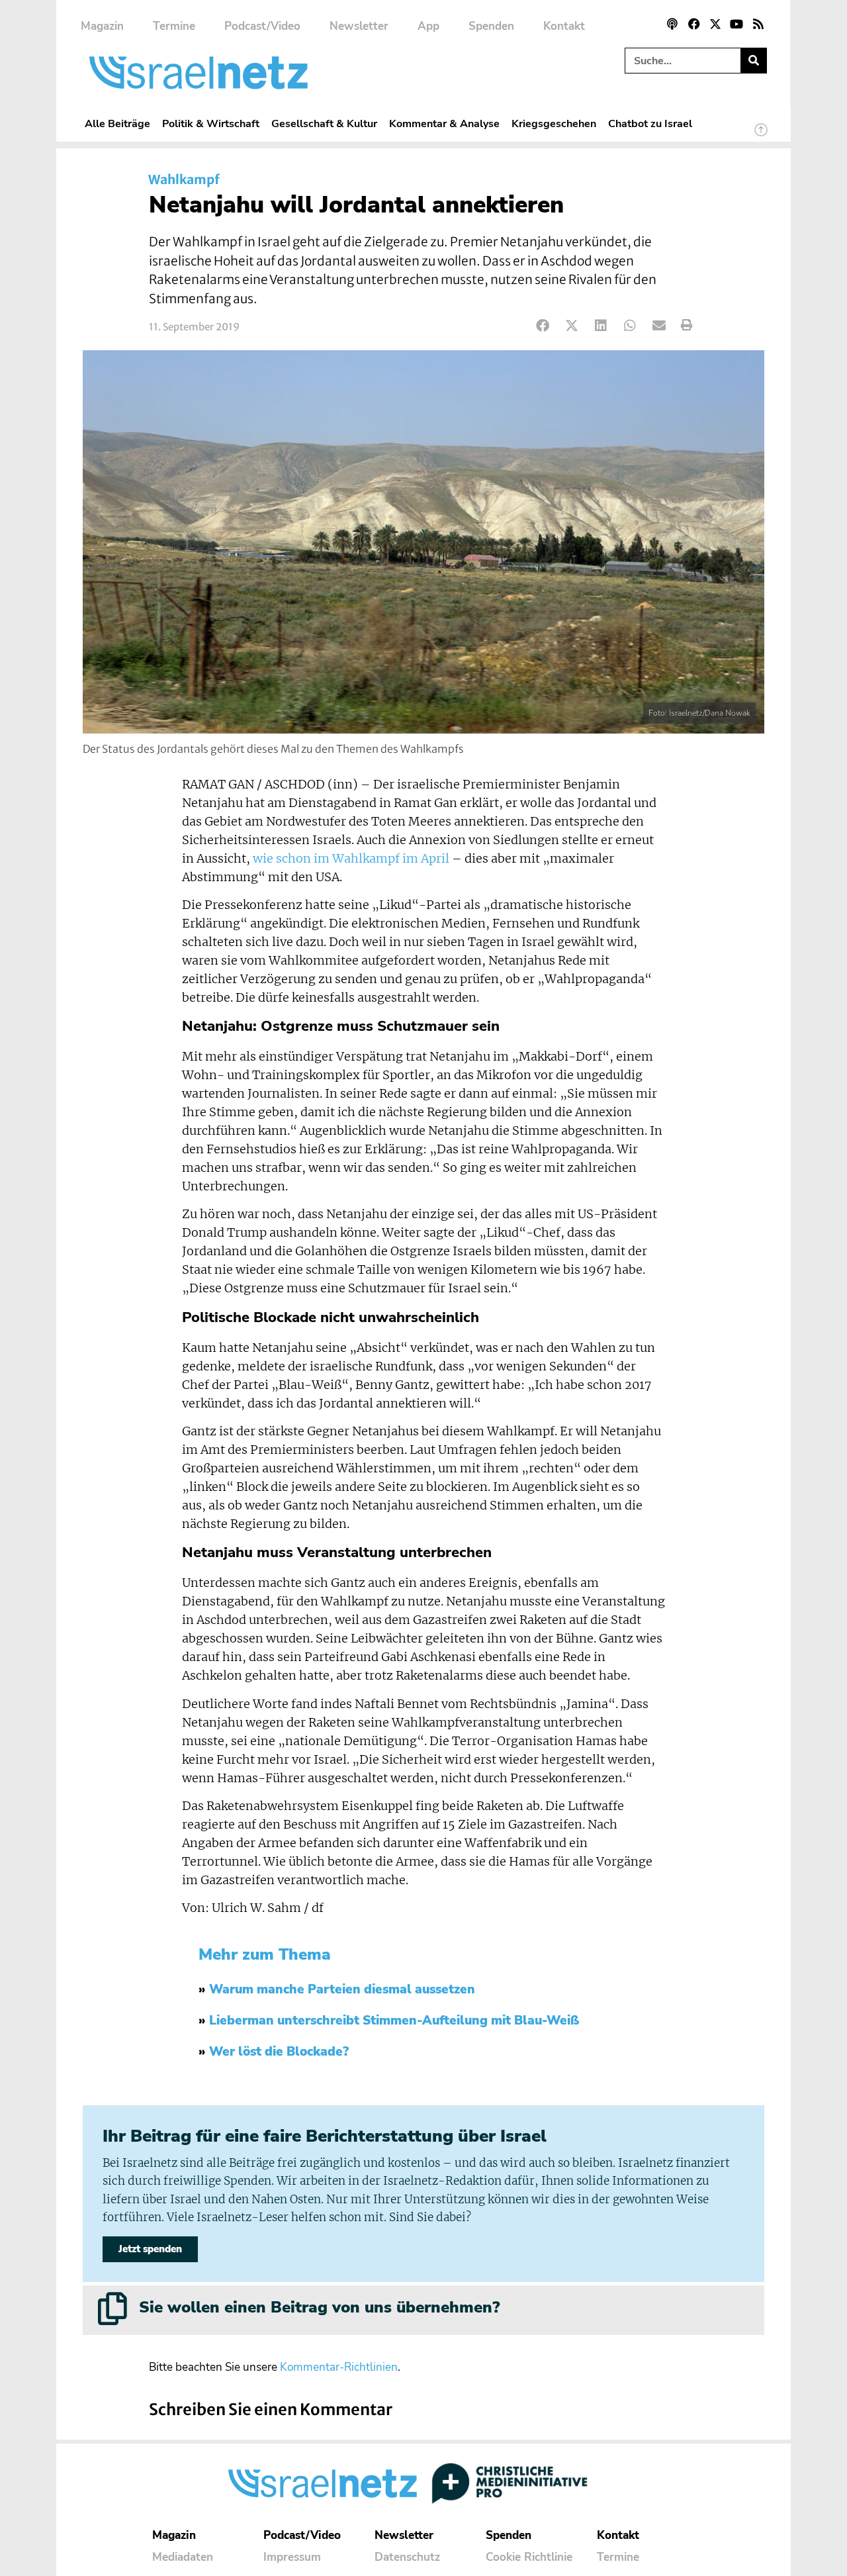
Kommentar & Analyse (444, 123)
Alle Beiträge (117, 123)
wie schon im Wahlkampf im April (351, 859)
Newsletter (359, 26)
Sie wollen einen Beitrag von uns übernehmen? (319, 2307)
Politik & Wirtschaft (211, 123)
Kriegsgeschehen (554, 123)
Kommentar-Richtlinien (339, 2367)
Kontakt (564, 26)
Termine (174, 26)
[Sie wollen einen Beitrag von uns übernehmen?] (112, 2309)
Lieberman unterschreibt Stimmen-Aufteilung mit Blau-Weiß (394, 2021)
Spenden (491, 26)
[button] (543, 325)
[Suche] (753, 61)
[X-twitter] (715, 24)
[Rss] (758, 24)
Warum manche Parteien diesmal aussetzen (342, 1989)
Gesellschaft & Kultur (324, 123)
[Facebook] (693, 24)
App (428, 26)
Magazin (102, 26)
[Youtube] (736, 24)
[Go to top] (761, 136)
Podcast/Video (262, 26)
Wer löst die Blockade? (279, 2052)
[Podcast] (672, 24)
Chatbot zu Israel (650, 123)
